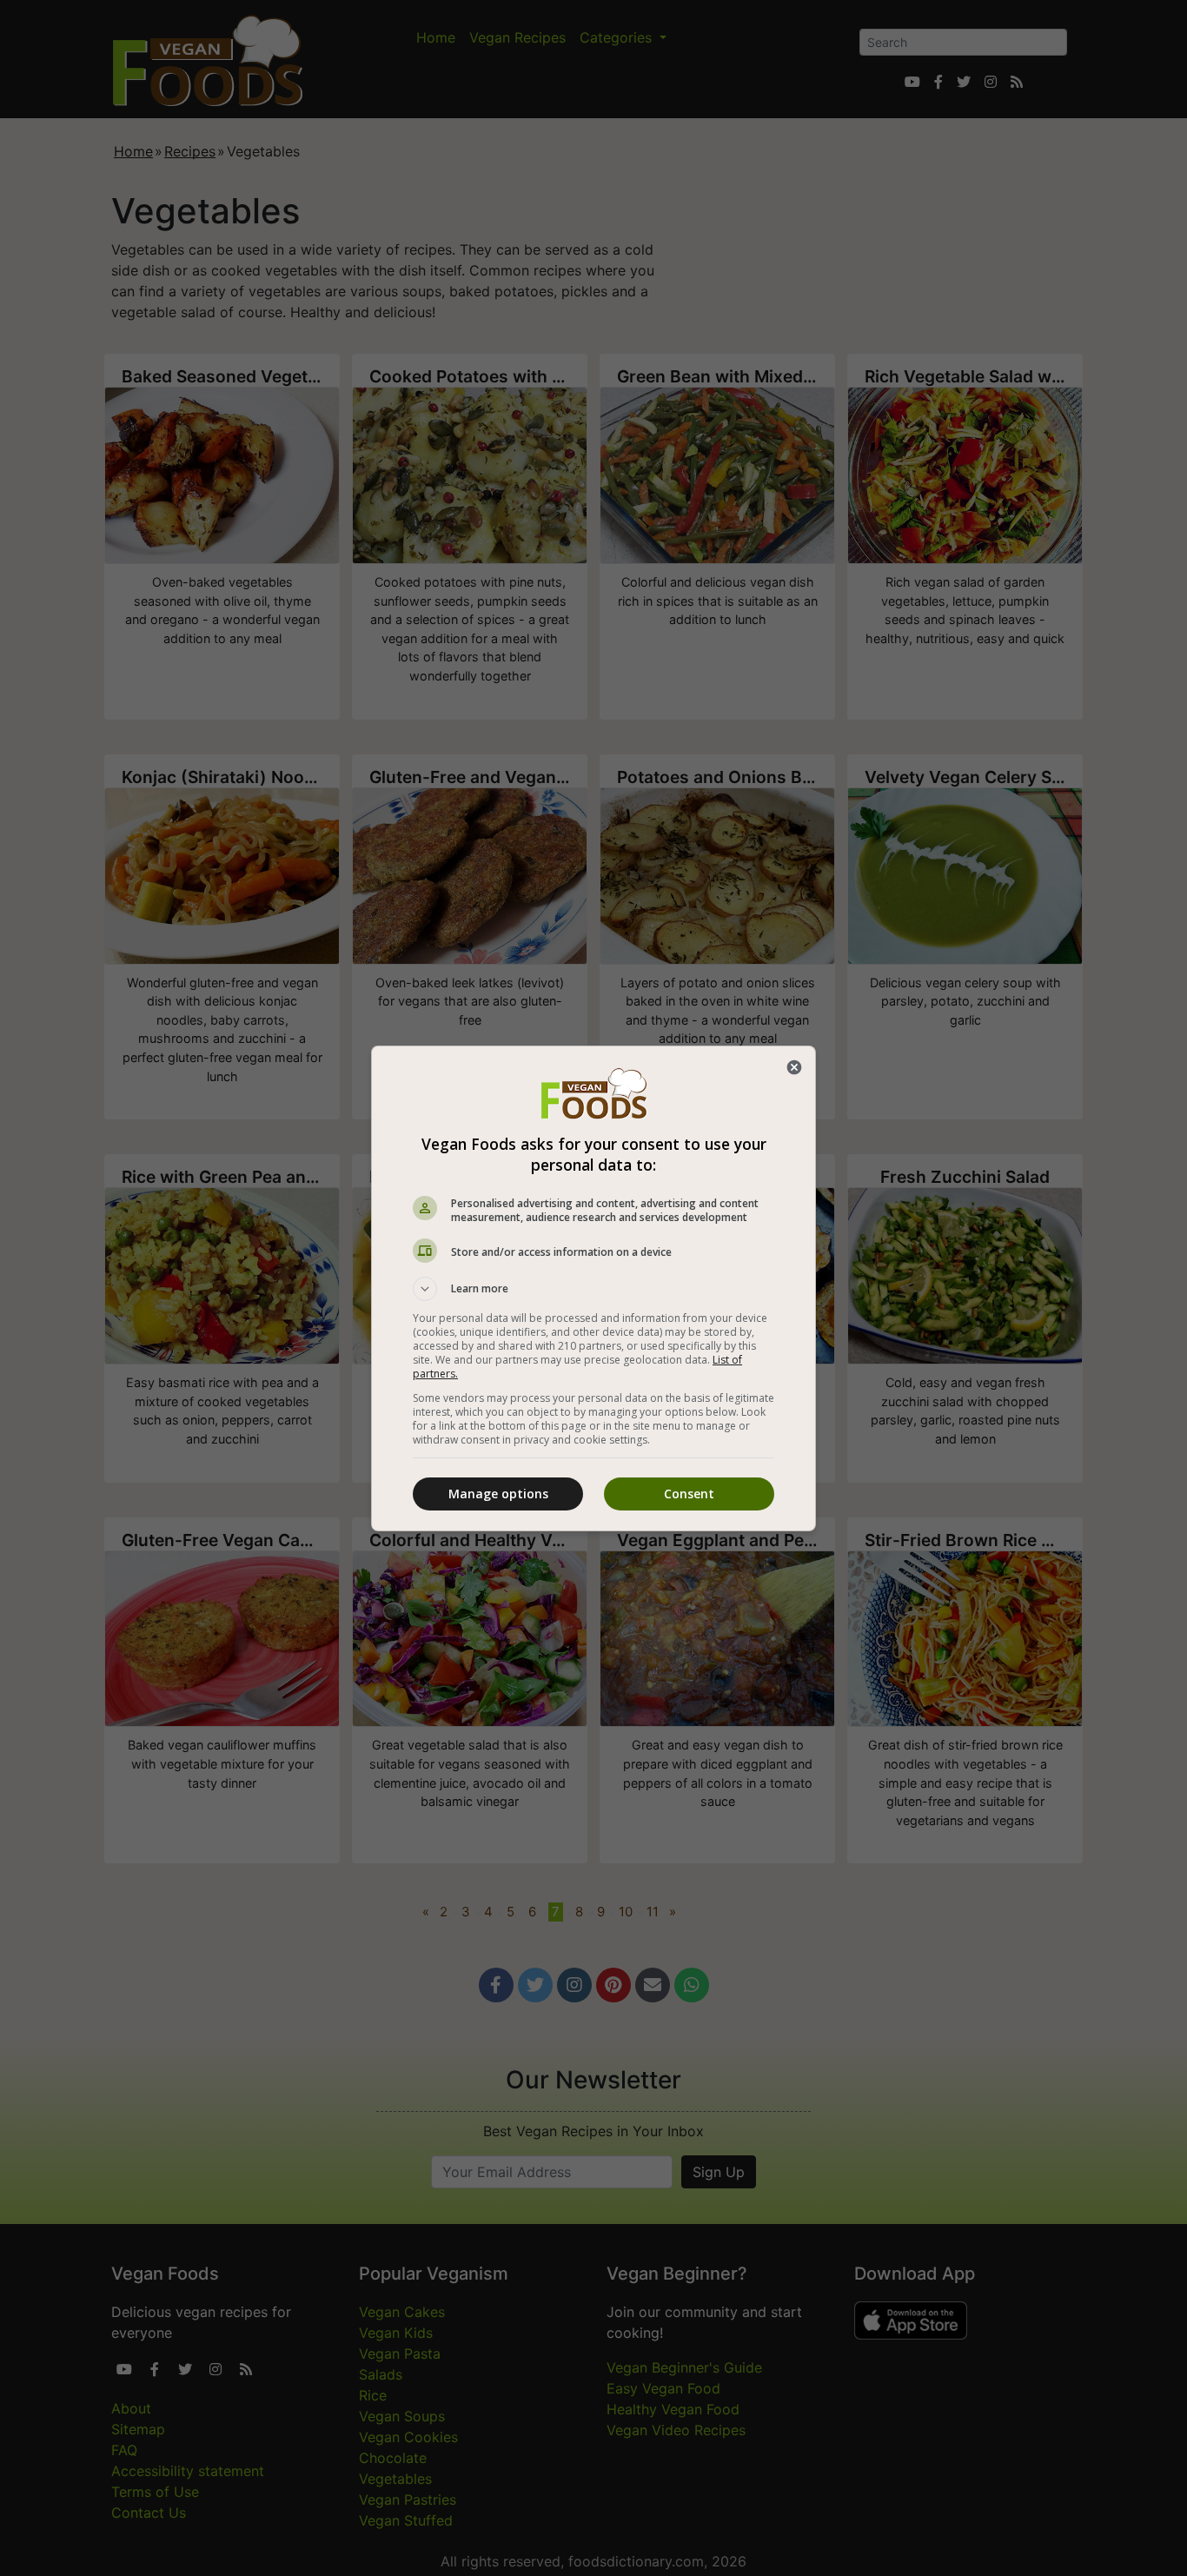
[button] (593, 1289)
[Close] (794, 1067)
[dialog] (593, 1288)
